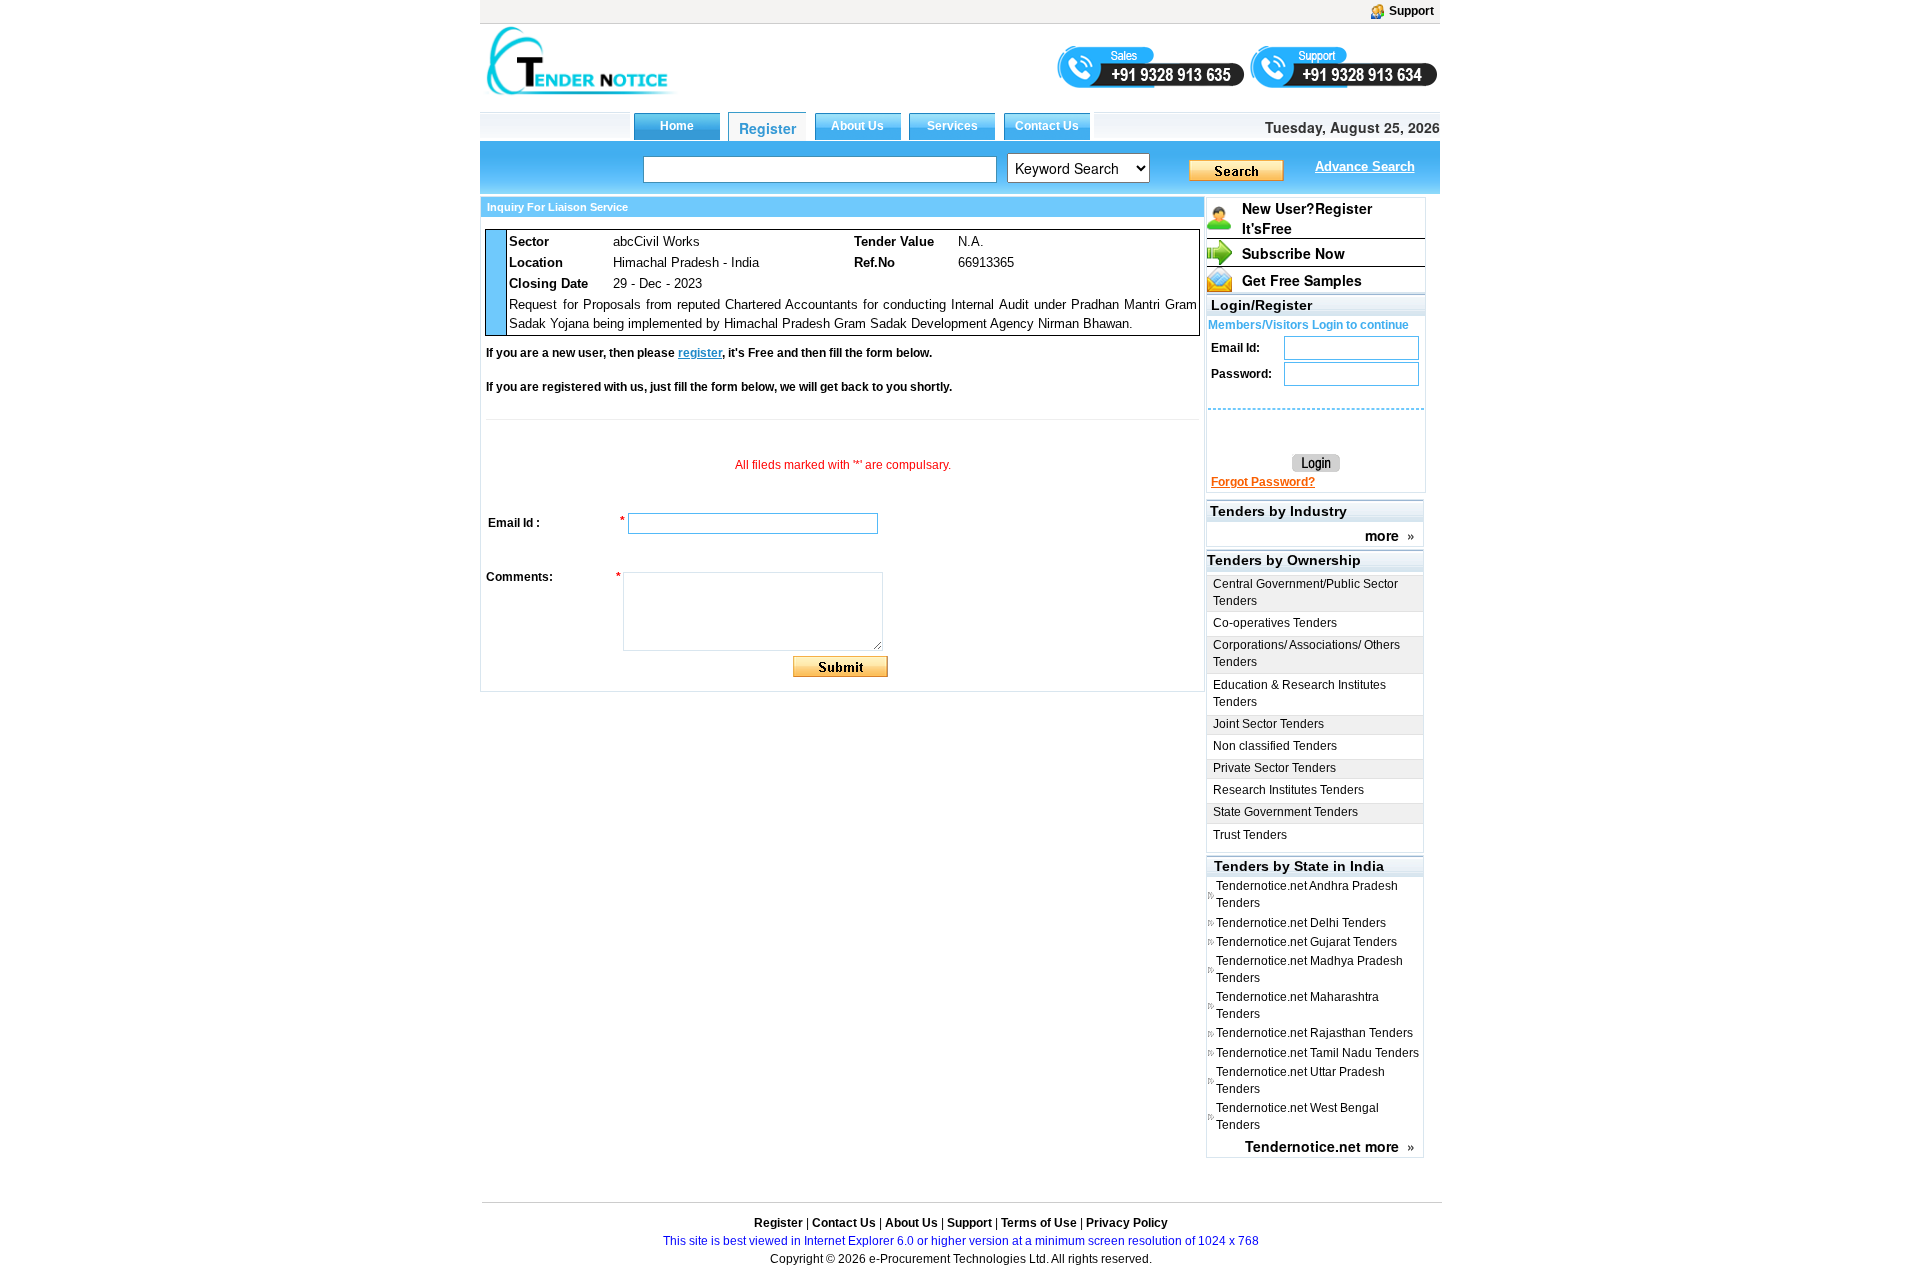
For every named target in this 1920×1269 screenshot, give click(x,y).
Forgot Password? (1263, 482)
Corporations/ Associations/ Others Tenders (1306, 653)
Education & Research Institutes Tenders (1299, 693)
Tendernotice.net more (1322, 1146)
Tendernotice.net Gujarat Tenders (1306, 942)
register (700, 353)
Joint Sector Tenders (1268, 724)
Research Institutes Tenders (1288, 790)
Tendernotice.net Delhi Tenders (1301, 923)
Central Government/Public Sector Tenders (1305, 592)
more (1382, 535)
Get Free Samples (1302, 280)
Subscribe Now (1293, 253)
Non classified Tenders (1275, 746)
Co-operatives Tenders (1275, 623)
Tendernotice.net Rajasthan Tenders (1314, 1033)
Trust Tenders (1250, 835)
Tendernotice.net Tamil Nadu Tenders (1317, 1053)
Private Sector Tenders (1274, 768)
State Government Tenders (1285, 812)
